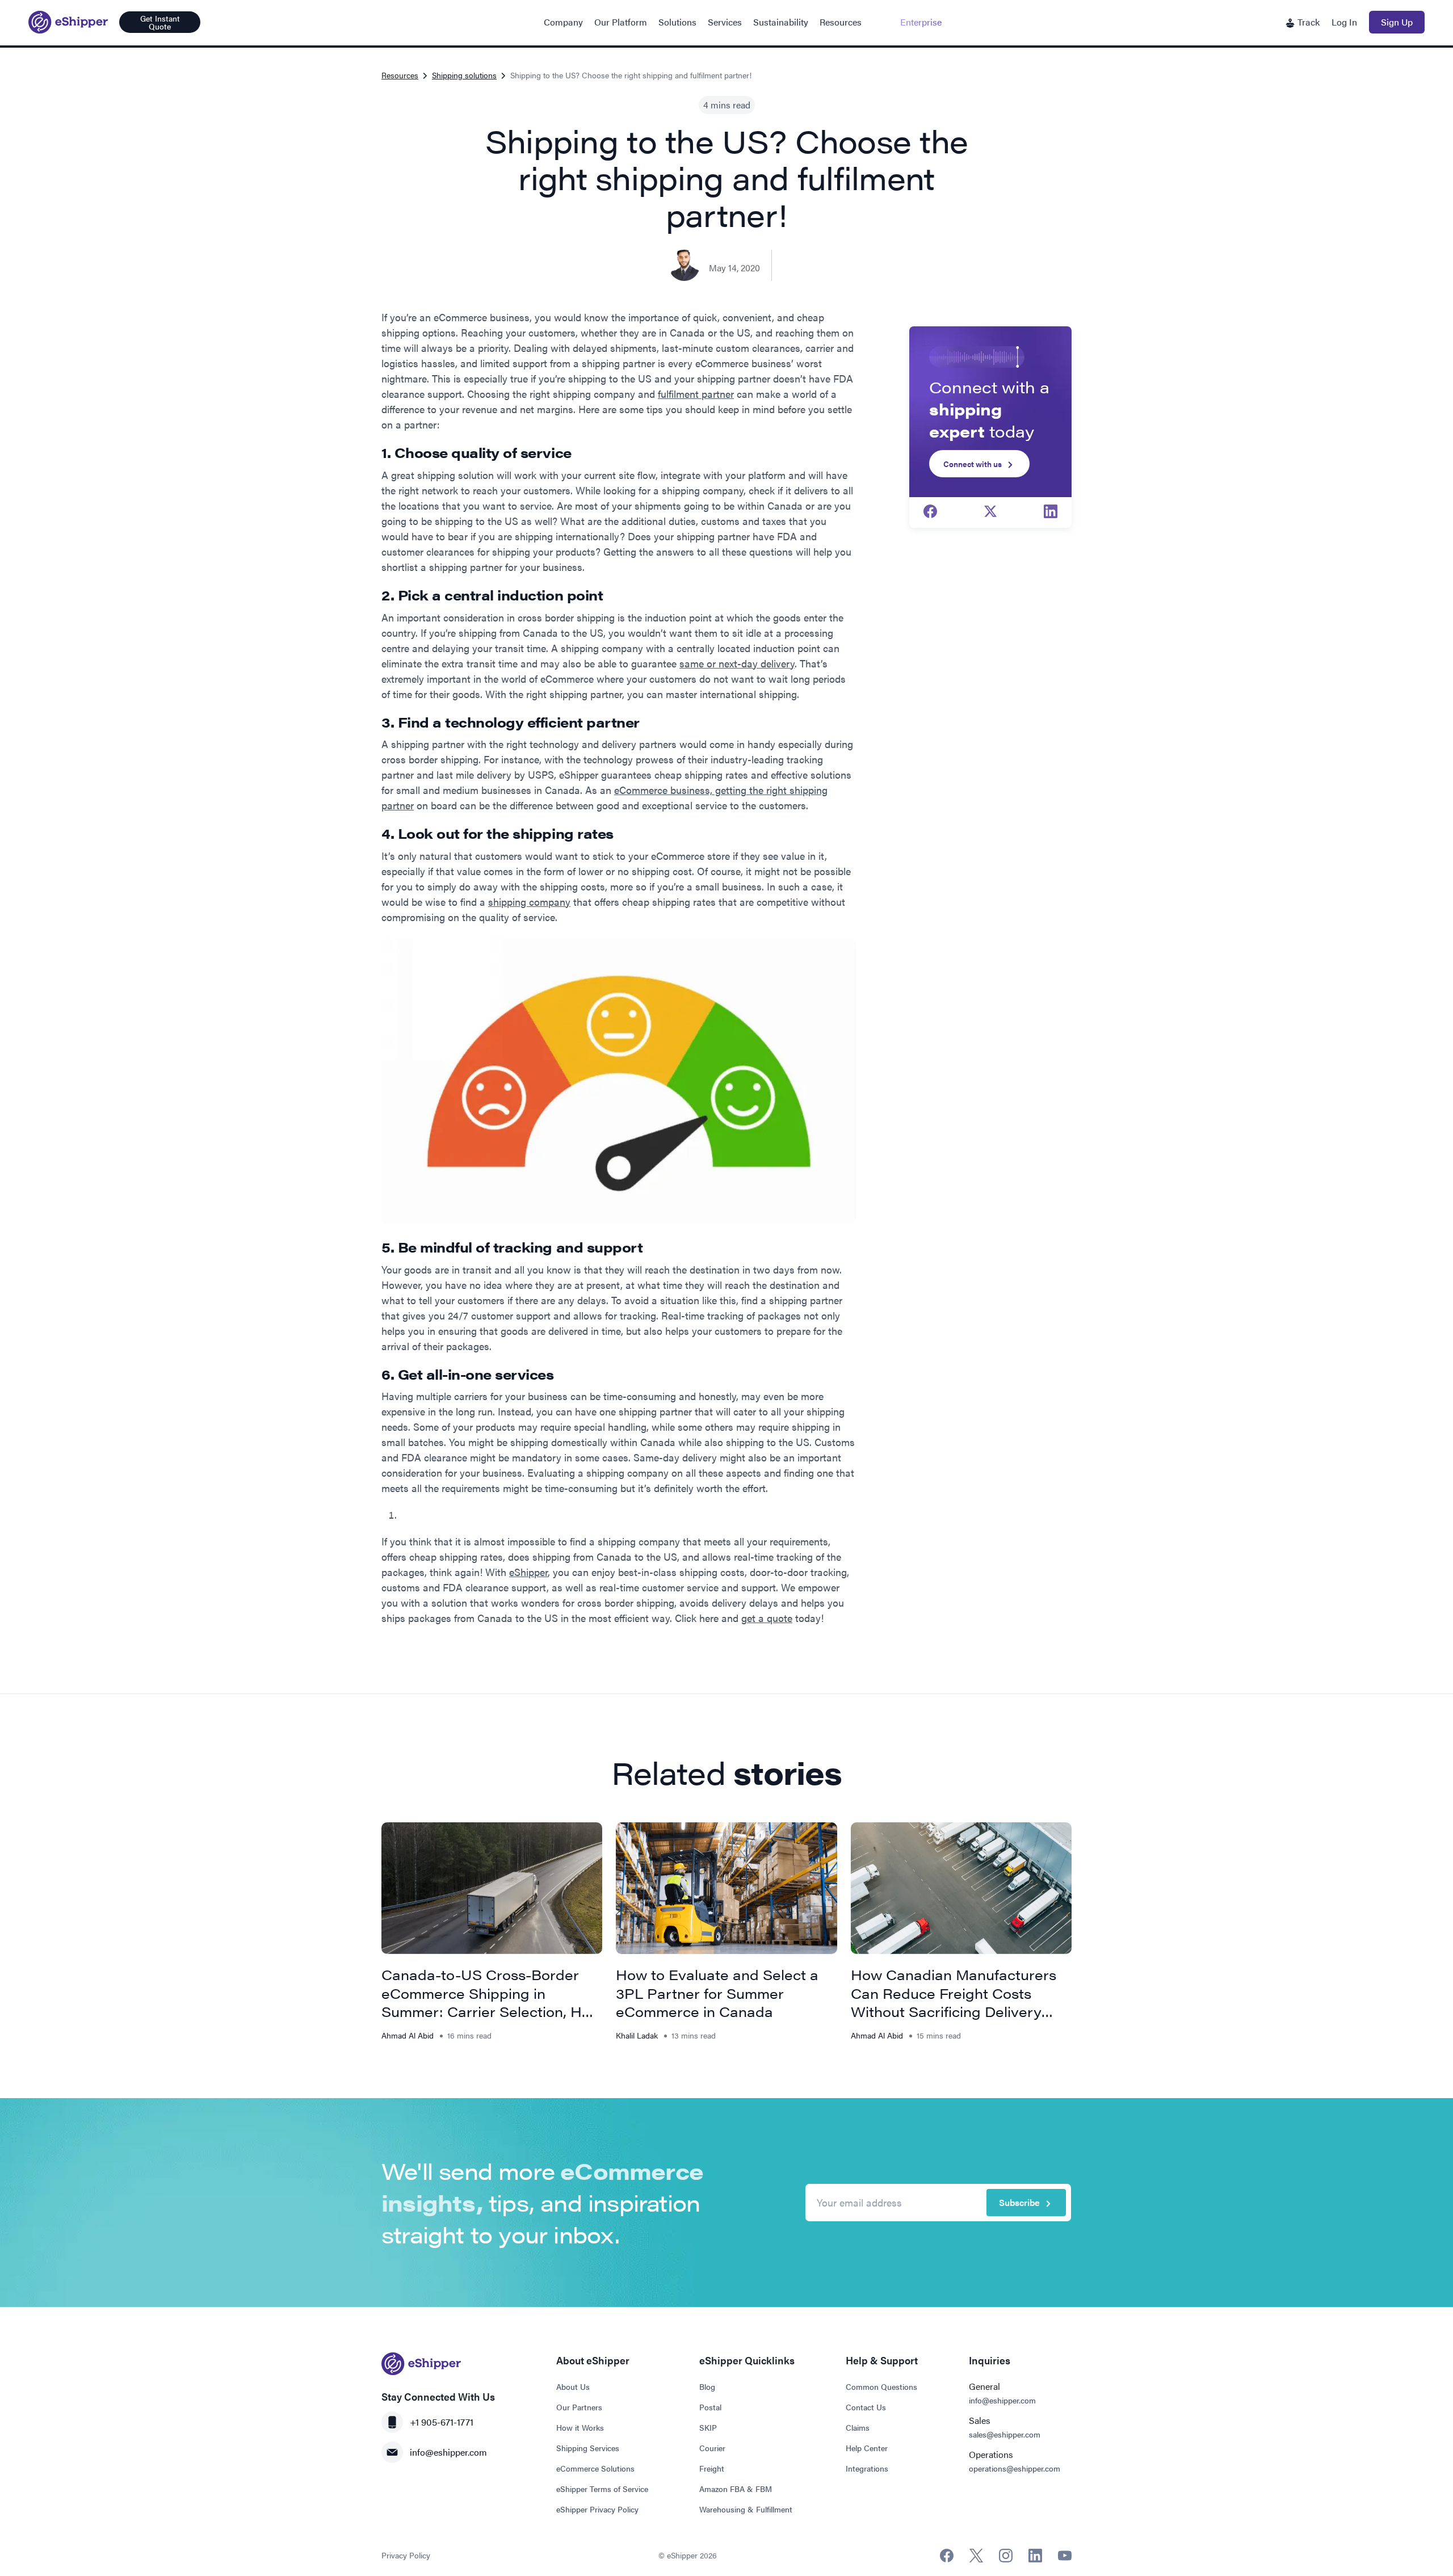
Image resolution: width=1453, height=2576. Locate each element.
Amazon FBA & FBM (736, 2489)
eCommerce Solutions (595, 2468)
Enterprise (921, 22)
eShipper (528, 1572)
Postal (710, 2407)
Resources (841, 22)
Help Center (867, 2448)
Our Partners (579, 2407)
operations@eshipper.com (1015, 2468)
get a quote (767, 1618)
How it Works (580, 2427)
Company (563, 22)
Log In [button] (1344, 22)
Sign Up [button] (1397, 22)
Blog (707, 2386)
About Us (573, 2386)
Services (725, 22)
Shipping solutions (464, 75)
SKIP (708, 2427)
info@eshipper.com (448, 2452)
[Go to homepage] (68, 22)
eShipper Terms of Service (602, 2489)
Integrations (867, 2468)
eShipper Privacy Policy (597, 2509)
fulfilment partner (696, 394)
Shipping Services (588, 2448)
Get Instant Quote (160, 22)
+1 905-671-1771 (442, 2422)
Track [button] (1307, 22)
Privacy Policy (406, 2555)
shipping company (529, 902)
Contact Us (866, 2407)
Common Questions (881, 2386)
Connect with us (973, 464)
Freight (712, 2468)
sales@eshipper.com (1005, 2434)
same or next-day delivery (737, 663)
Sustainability (781, 22)
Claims (858, 2427)
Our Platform (621, 22)
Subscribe (1019, 2202)
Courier (712, 2448)
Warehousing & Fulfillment (746, 2509)
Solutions (677, 22)
